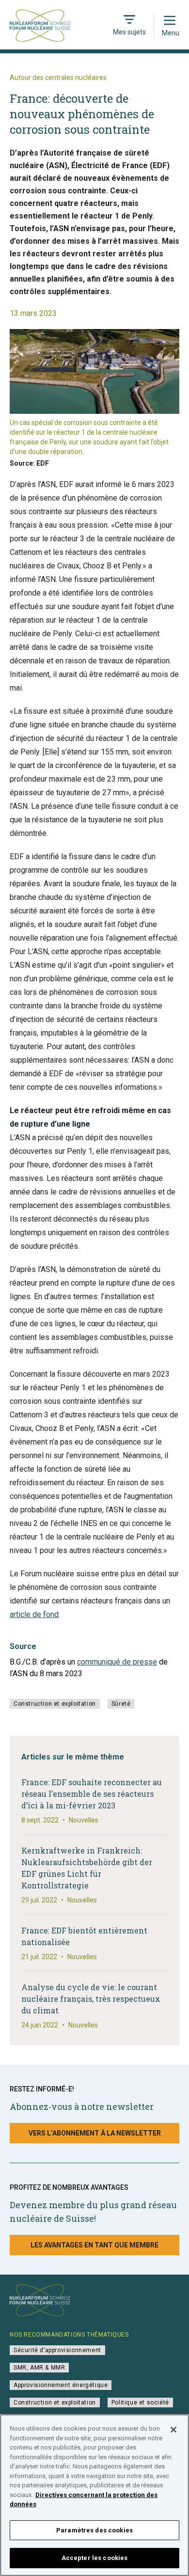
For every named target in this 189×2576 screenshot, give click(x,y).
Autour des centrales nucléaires (58, 78)
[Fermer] (173, 2430)
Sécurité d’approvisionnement (57, 2350)
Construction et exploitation (55, 1704)
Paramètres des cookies (94, 2530)
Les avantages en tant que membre (94, 2245)
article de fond (34, 1614)
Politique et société (140, 2403)
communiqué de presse (117, 1662)
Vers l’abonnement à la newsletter (95, 2133)
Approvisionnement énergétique (61, 2385)
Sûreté (121, 1704)
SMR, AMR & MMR (39, 2368)
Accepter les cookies (95, 2558)
